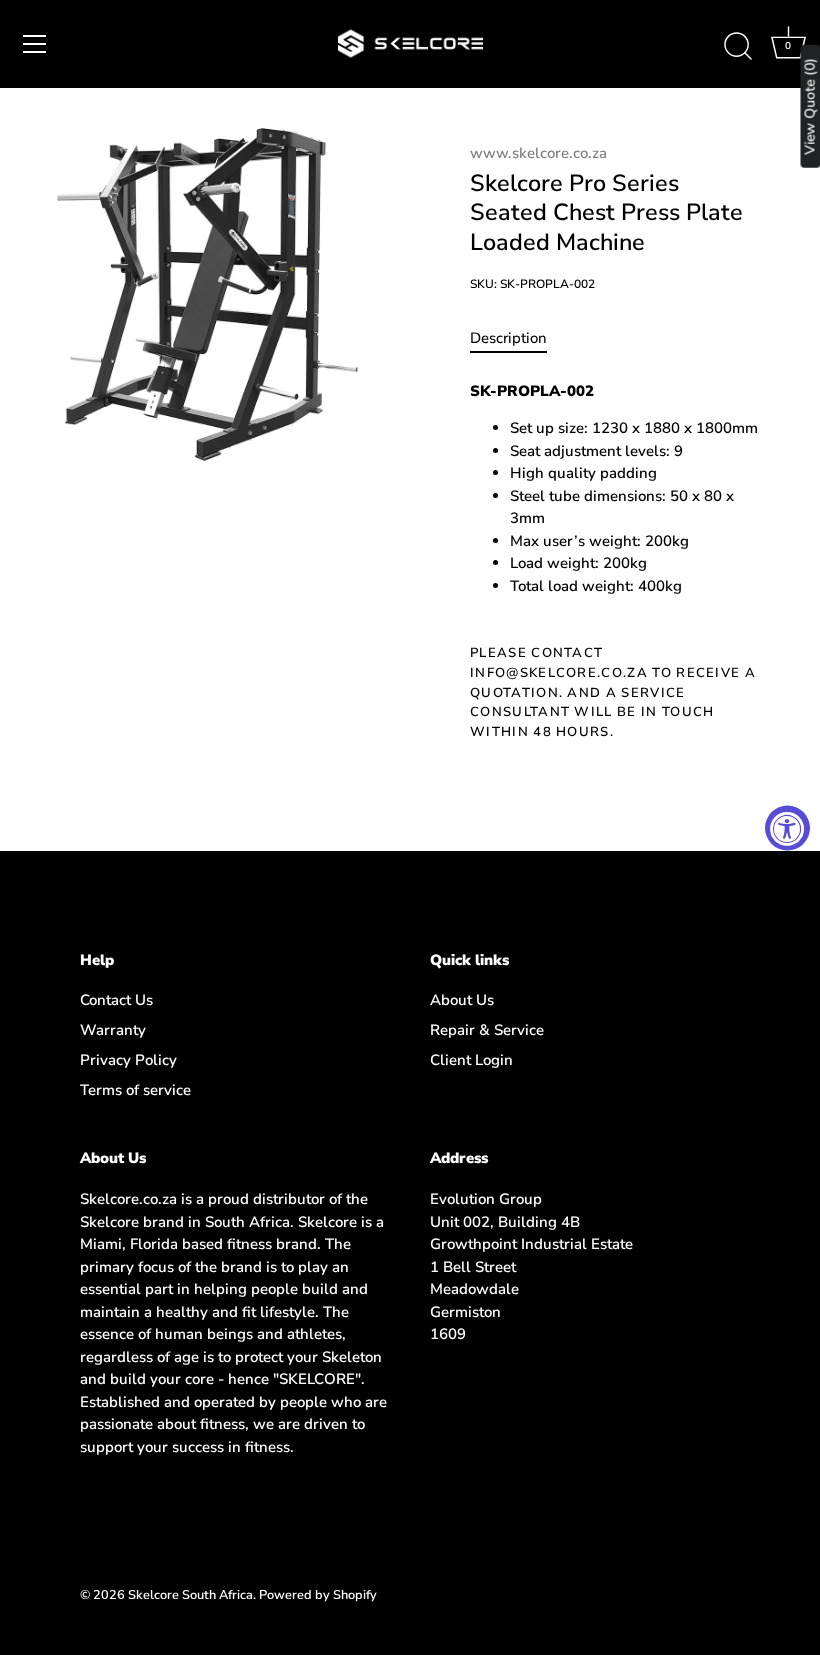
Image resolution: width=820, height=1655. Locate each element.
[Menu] (35, 44)
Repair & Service (487, 1030)
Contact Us (116, 1000)
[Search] (738, 47)
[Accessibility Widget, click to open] (787, 827)
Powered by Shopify (318, 1595)
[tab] (518, 338)
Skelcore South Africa (190, 1595)
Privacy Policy (128, 1060)
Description (508, 338)
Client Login (471, 1060)
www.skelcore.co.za (538, 153)
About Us (462, 1000)
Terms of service (135, 1090)
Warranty (113, 1030)
